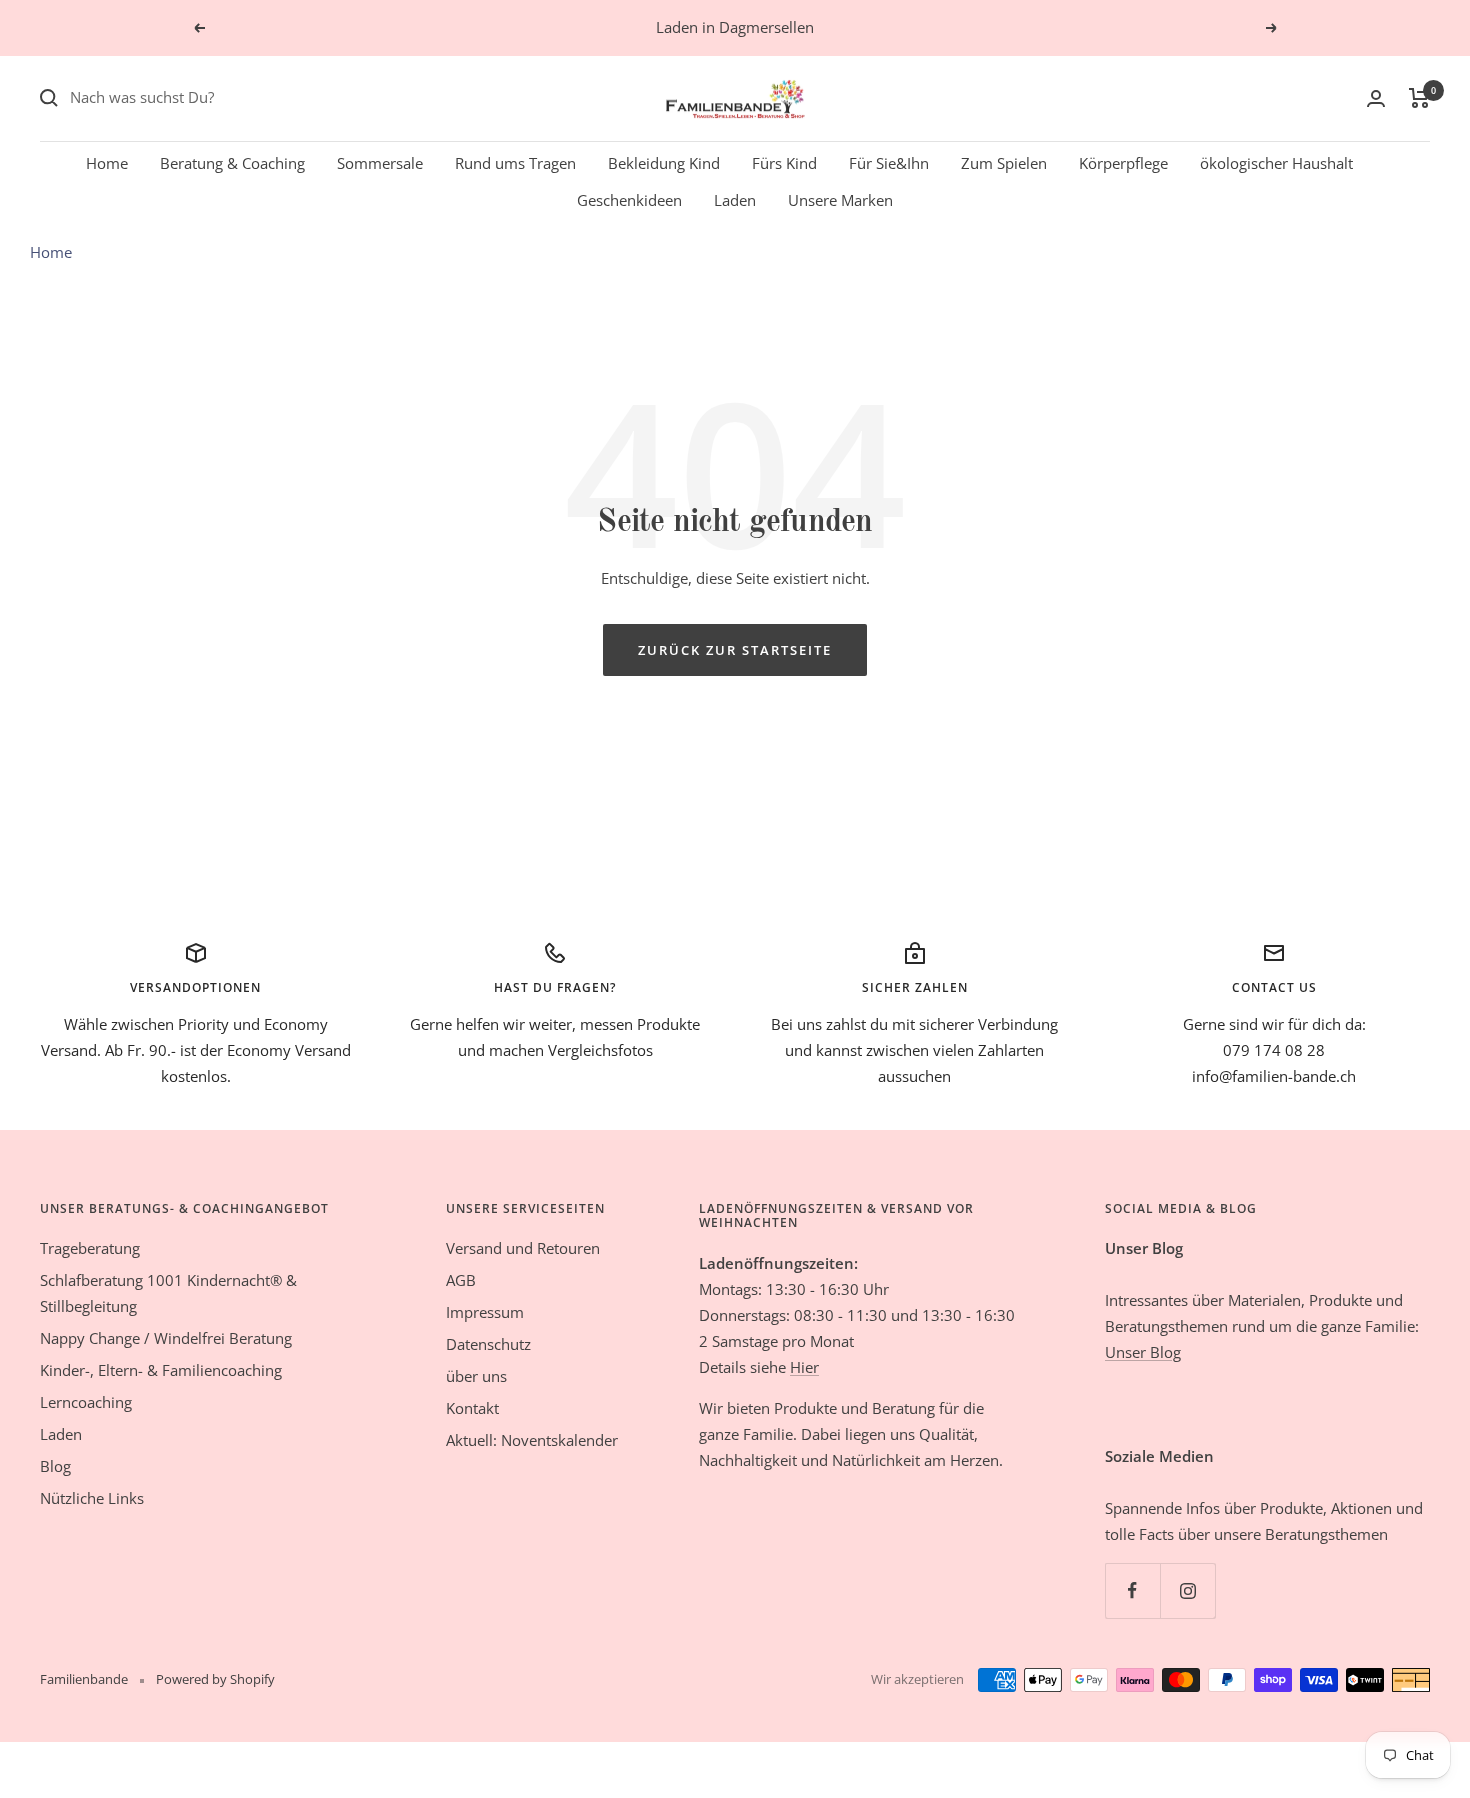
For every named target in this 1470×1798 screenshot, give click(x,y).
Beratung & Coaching (232, 162)
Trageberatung (90, 1248)
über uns (476, 1376)
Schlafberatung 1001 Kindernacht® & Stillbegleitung (168, 1293)
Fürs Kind (784, 162)
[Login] (1376, 98)
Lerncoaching (86, 1402)
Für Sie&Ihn (889, 162)
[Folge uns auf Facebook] (1132, 1590)
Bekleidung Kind (664, 162)
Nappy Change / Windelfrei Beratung (166, 1338)
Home (107, 162)
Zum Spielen (1004, 162)
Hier (804, 1367)
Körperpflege (1123, 162)
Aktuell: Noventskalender (532, 1440)
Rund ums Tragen (515, 162)
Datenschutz (488, 1344)
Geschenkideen (629, 200)
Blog (55, 1466)
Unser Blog (1143, 1352)
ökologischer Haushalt (1276, 162)
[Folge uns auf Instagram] (1187, 1590)
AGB (461, 1280)
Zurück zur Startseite (735, 650)
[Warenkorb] (1419, 98)
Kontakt (472, 1408)
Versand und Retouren (523, 1248)
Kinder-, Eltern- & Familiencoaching (161, 1370)
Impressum (485, 1312)
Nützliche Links (92, 1498)
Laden (735, 200)
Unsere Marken (840, 200)
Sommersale (380, 162)
